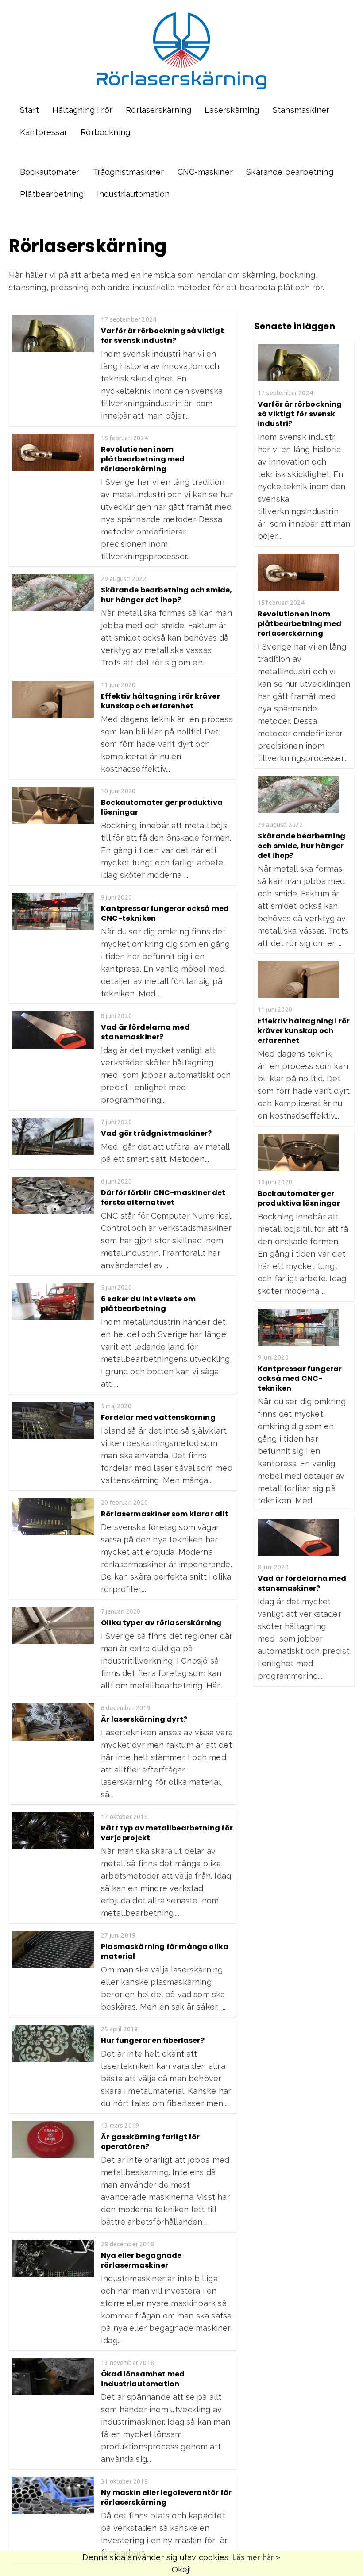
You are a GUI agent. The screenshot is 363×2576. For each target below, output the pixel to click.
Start (29, 110)
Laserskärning (232, 110)
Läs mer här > (256, 2557)
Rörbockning (105, 132)
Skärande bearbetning (290, 172)
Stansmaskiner (301, 110)
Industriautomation (133, 194)
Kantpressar (44, 132)
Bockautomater (50, 172)
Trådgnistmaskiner (129, 172)
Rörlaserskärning (158, 110)
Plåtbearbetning (52, 194)
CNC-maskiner (205, 172)
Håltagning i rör (82, 110)
